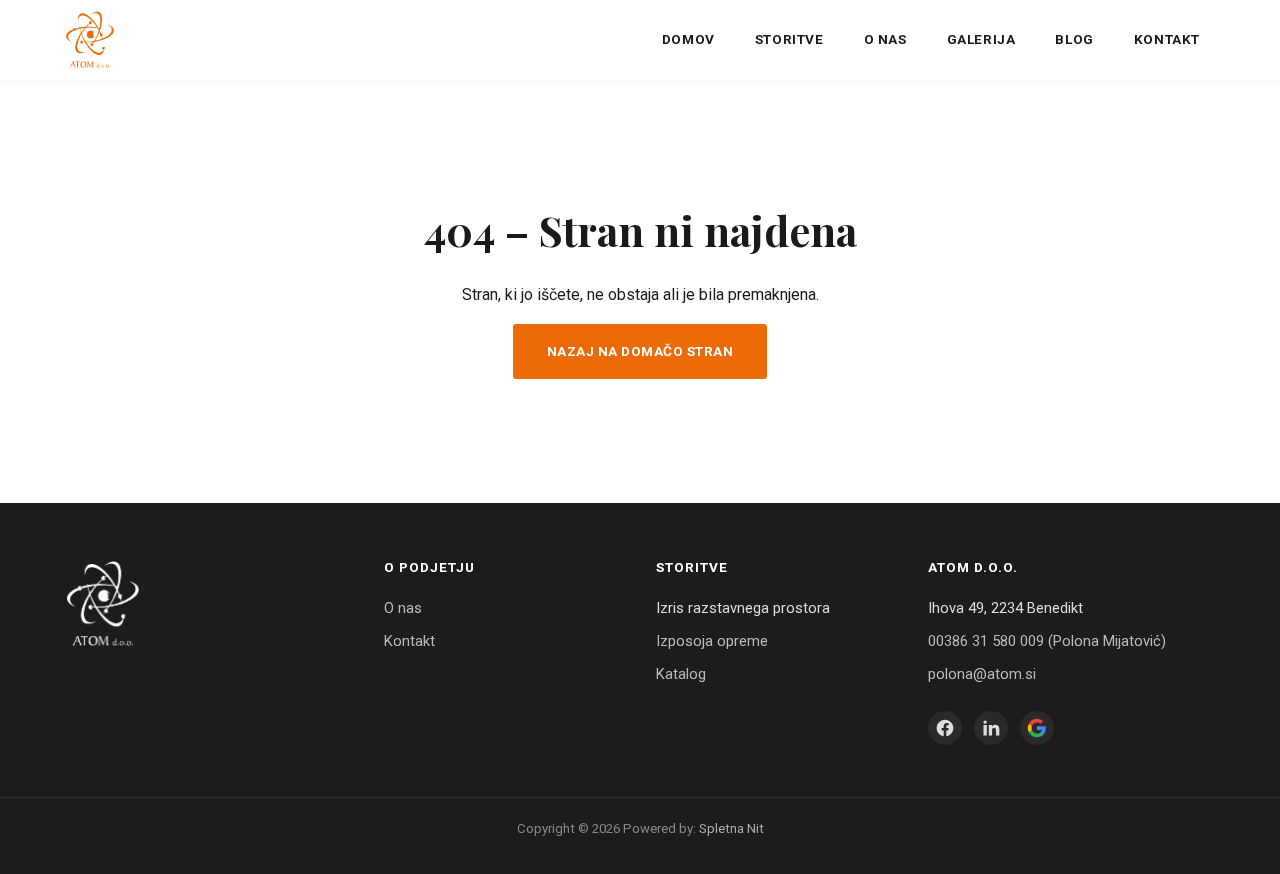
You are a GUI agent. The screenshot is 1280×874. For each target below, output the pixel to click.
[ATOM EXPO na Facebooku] (945, 728)
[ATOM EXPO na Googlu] (1037, 728)
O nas (885, 39)
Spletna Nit (731, 828)
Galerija (981, 39)
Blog (1074, 39)
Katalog (681, 674)
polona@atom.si (982, 674)
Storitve (789, 39)
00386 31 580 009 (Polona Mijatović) (1047, 641)
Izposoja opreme (712, 641)
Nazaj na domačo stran (640, 351)
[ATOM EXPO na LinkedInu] (991, 728)
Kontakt (1167, 39)
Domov (688, 39)
